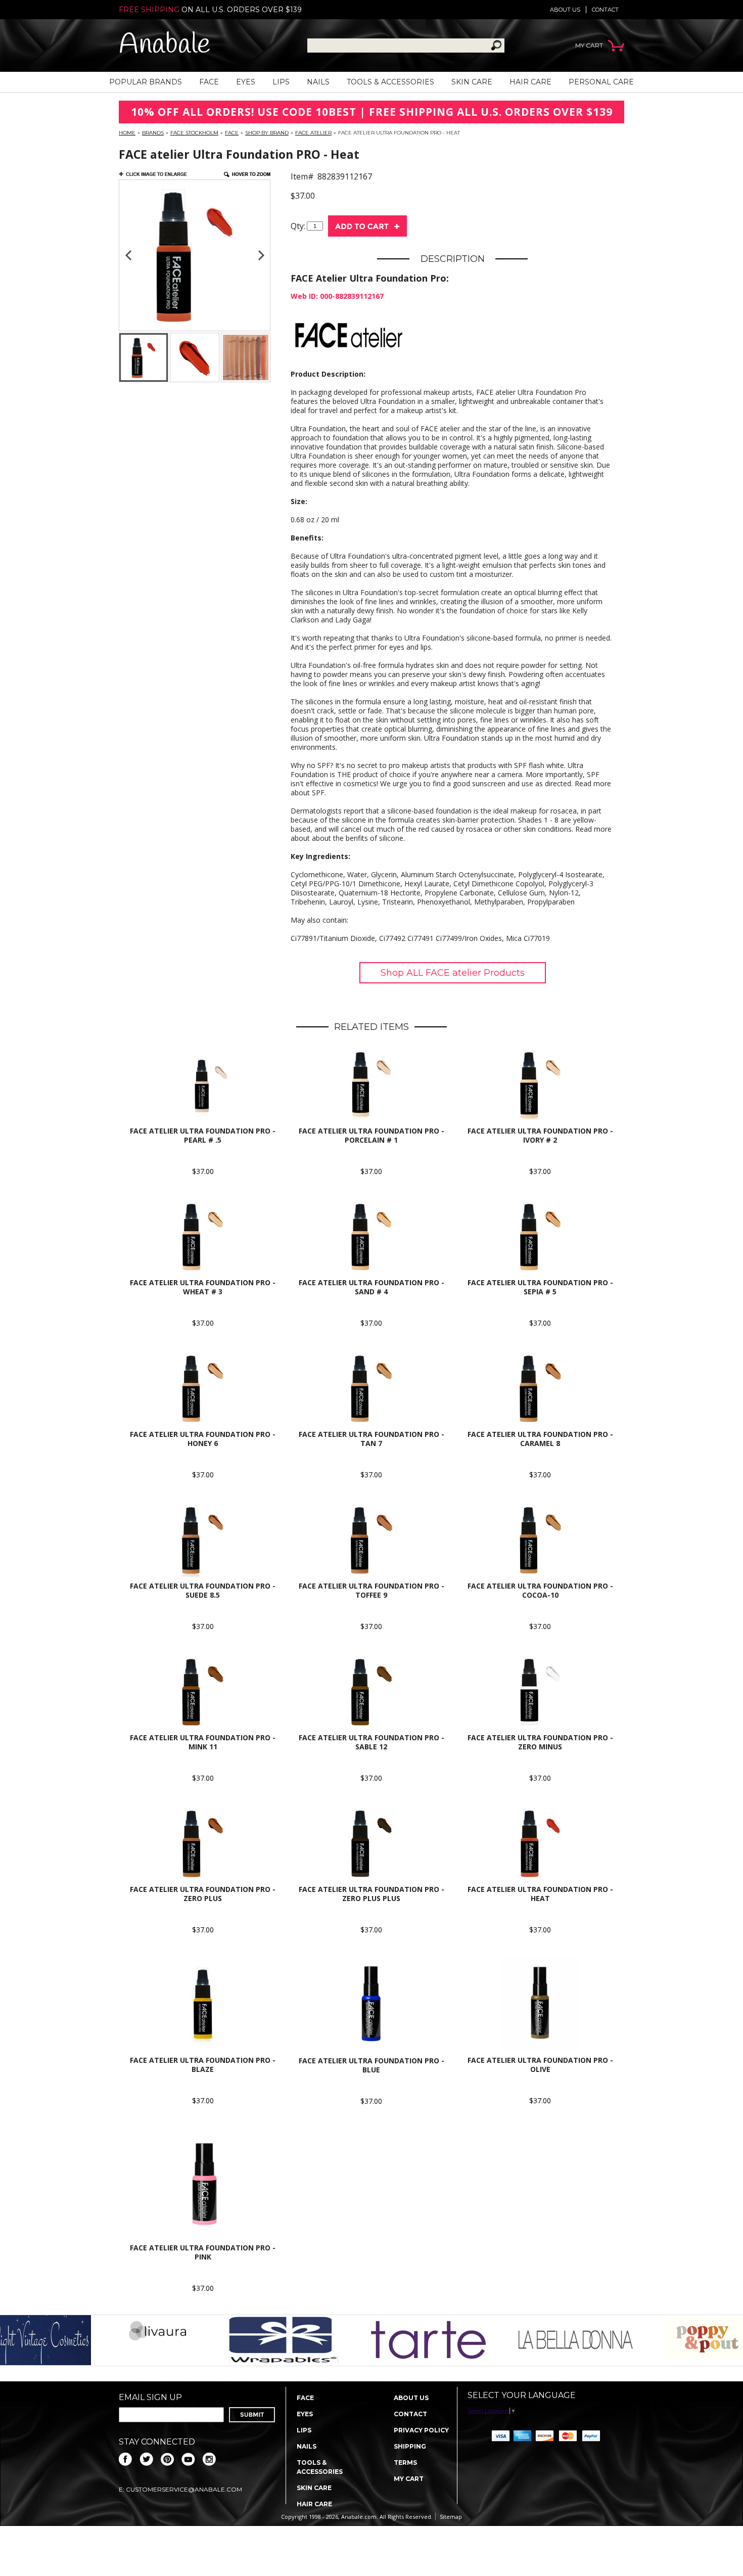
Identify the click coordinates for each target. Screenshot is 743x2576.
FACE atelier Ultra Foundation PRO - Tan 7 (371, 1439)
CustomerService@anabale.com (184, 2489)
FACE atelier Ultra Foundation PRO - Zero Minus (540, 1742)
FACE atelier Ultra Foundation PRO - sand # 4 (371, 1287)
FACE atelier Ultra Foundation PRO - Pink (203, 2252)
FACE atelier (313, 133)
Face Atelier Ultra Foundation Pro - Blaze (203, 2065)
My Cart (409, 2479)
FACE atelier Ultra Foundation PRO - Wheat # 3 (203, 1287)
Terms (405, 2462)
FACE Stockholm (194, 133)
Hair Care (530, 82)
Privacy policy (421, 2430)
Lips (281, 82)
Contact (605, 10)
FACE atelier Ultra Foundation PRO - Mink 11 (203, 1742)
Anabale (165, 45)
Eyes (246, 82)
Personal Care (601, 82)
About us (565, 10)
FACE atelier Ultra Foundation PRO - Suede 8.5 (203, 1590)
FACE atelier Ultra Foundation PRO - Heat (540, 1894)
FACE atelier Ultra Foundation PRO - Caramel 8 (540, 1439)
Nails (318, 82)
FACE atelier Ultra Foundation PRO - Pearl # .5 (203, 1135)
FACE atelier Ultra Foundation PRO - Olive (540, 2065)
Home (127, 133)
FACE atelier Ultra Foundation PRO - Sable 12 (371, 1742)
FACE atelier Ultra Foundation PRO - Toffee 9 (371, 1590)
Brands (153, 133)
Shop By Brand (267, 133)
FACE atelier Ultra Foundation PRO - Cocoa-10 (540, 1590)
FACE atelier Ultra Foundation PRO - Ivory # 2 (540, 1135)
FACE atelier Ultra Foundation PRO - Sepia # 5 (540, 1287)
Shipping (410, 2446)
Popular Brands (146, 82)
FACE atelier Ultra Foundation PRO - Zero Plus (203, 1894)
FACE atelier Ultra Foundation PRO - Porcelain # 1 (371, 1135)
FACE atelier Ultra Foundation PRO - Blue (371, 2065)
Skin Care (472, 82)
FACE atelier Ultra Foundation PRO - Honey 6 (203, 1439)
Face (209, 82)
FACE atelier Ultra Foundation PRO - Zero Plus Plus (371, 1894)
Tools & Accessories (390, 82)
